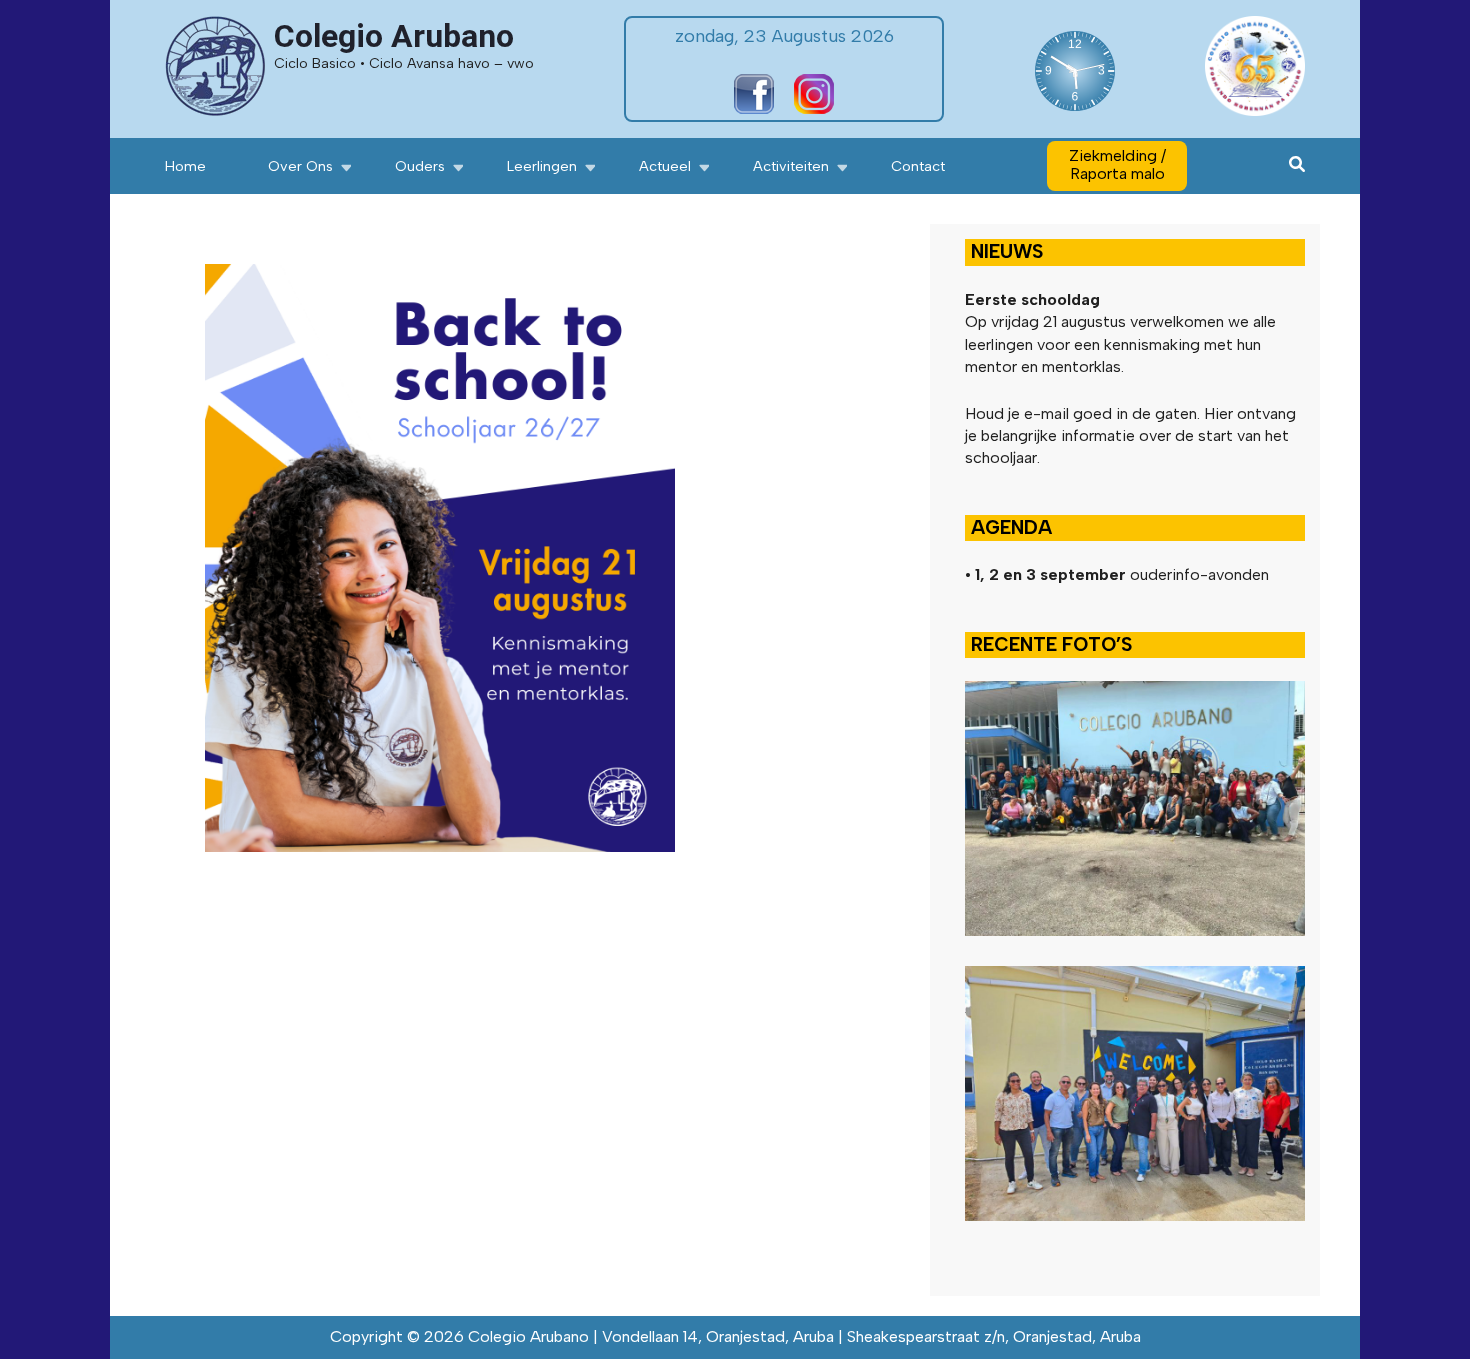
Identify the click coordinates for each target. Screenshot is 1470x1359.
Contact (918, 166)
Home (185, 166)
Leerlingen (542, 166)
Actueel (665, 166)
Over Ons (300, 166)
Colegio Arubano (394, 36)
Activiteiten (791, 166)
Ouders (420, 166)
